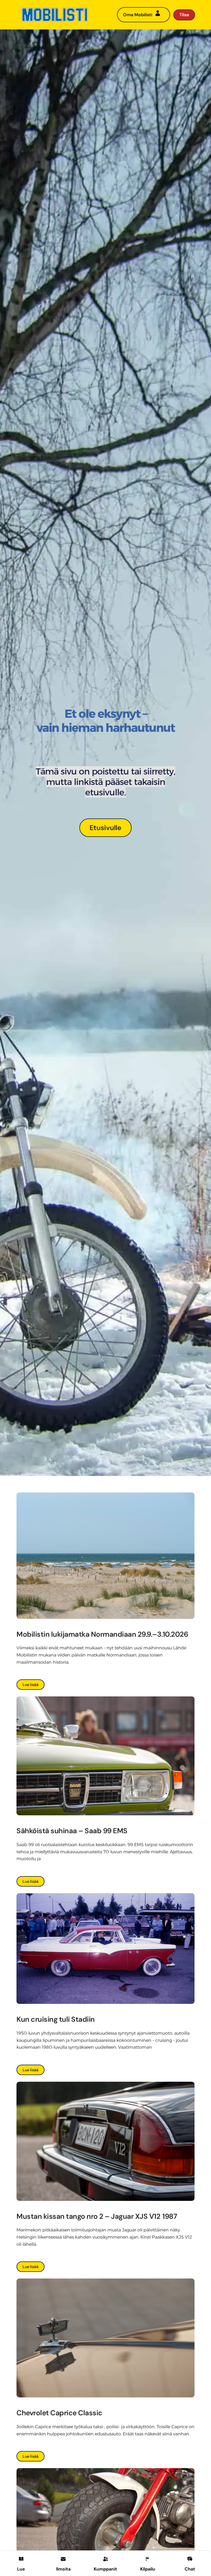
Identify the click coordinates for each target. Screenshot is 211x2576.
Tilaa (184, 15)
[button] (63, 2563)
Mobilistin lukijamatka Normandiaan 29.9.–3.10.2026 (103, 1634)
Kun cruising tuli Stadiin (56, 2019)
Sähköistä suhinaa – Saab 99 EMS (72, 1831)
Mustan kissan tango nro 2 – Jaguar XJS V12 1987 (97, 2216)
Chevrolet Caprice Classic (59, 2413)
